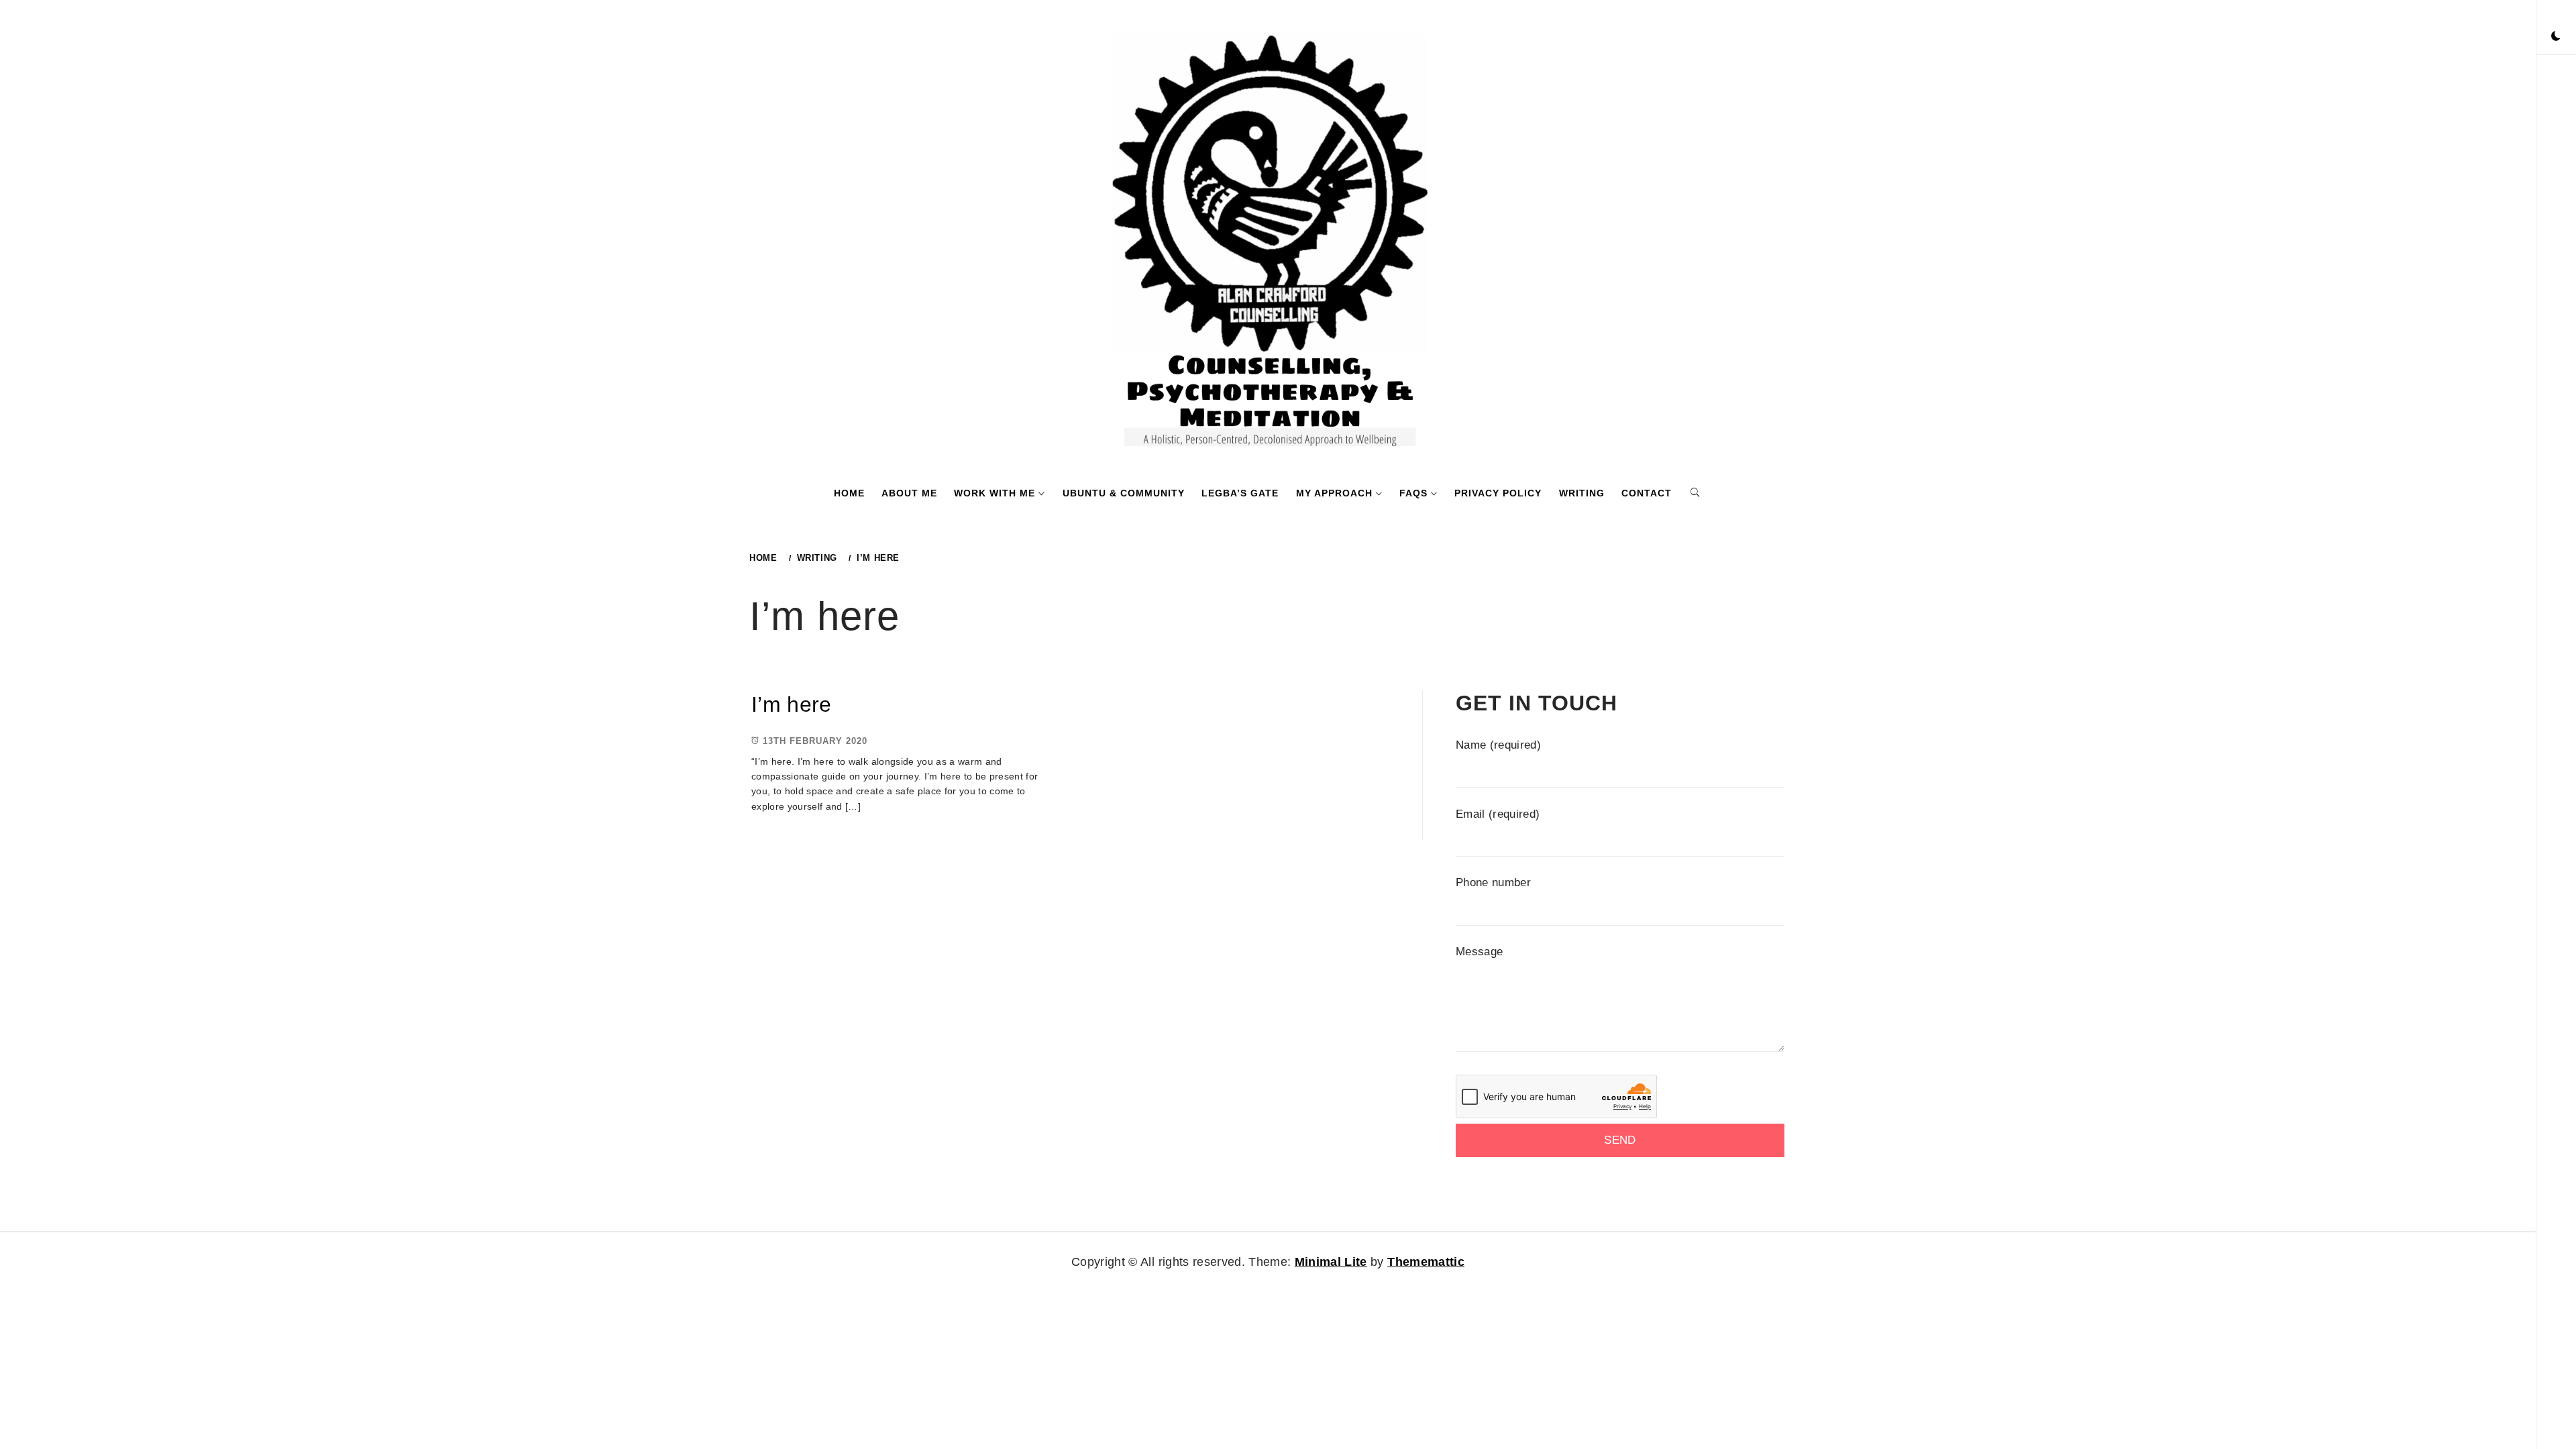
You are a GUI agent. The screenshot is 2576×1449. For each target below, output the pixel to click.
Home (849, 493)
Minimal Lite (1331, 1262)
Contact (1647, 493)
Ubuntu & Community (1124, 493)
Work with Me (995, 493)
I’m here (792, 704)
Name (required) (1498, 745)
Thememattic (1426, 1262)
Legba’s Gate (1240, 493)
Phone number (1493, 882)
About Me (909, 493)
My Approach (1334, 493)
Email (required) (1498, 814)
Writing (1582, 493)
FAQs (1413, 493)
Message (1479, 952)
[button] (2556, 37)
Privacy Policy (1498, 493)
